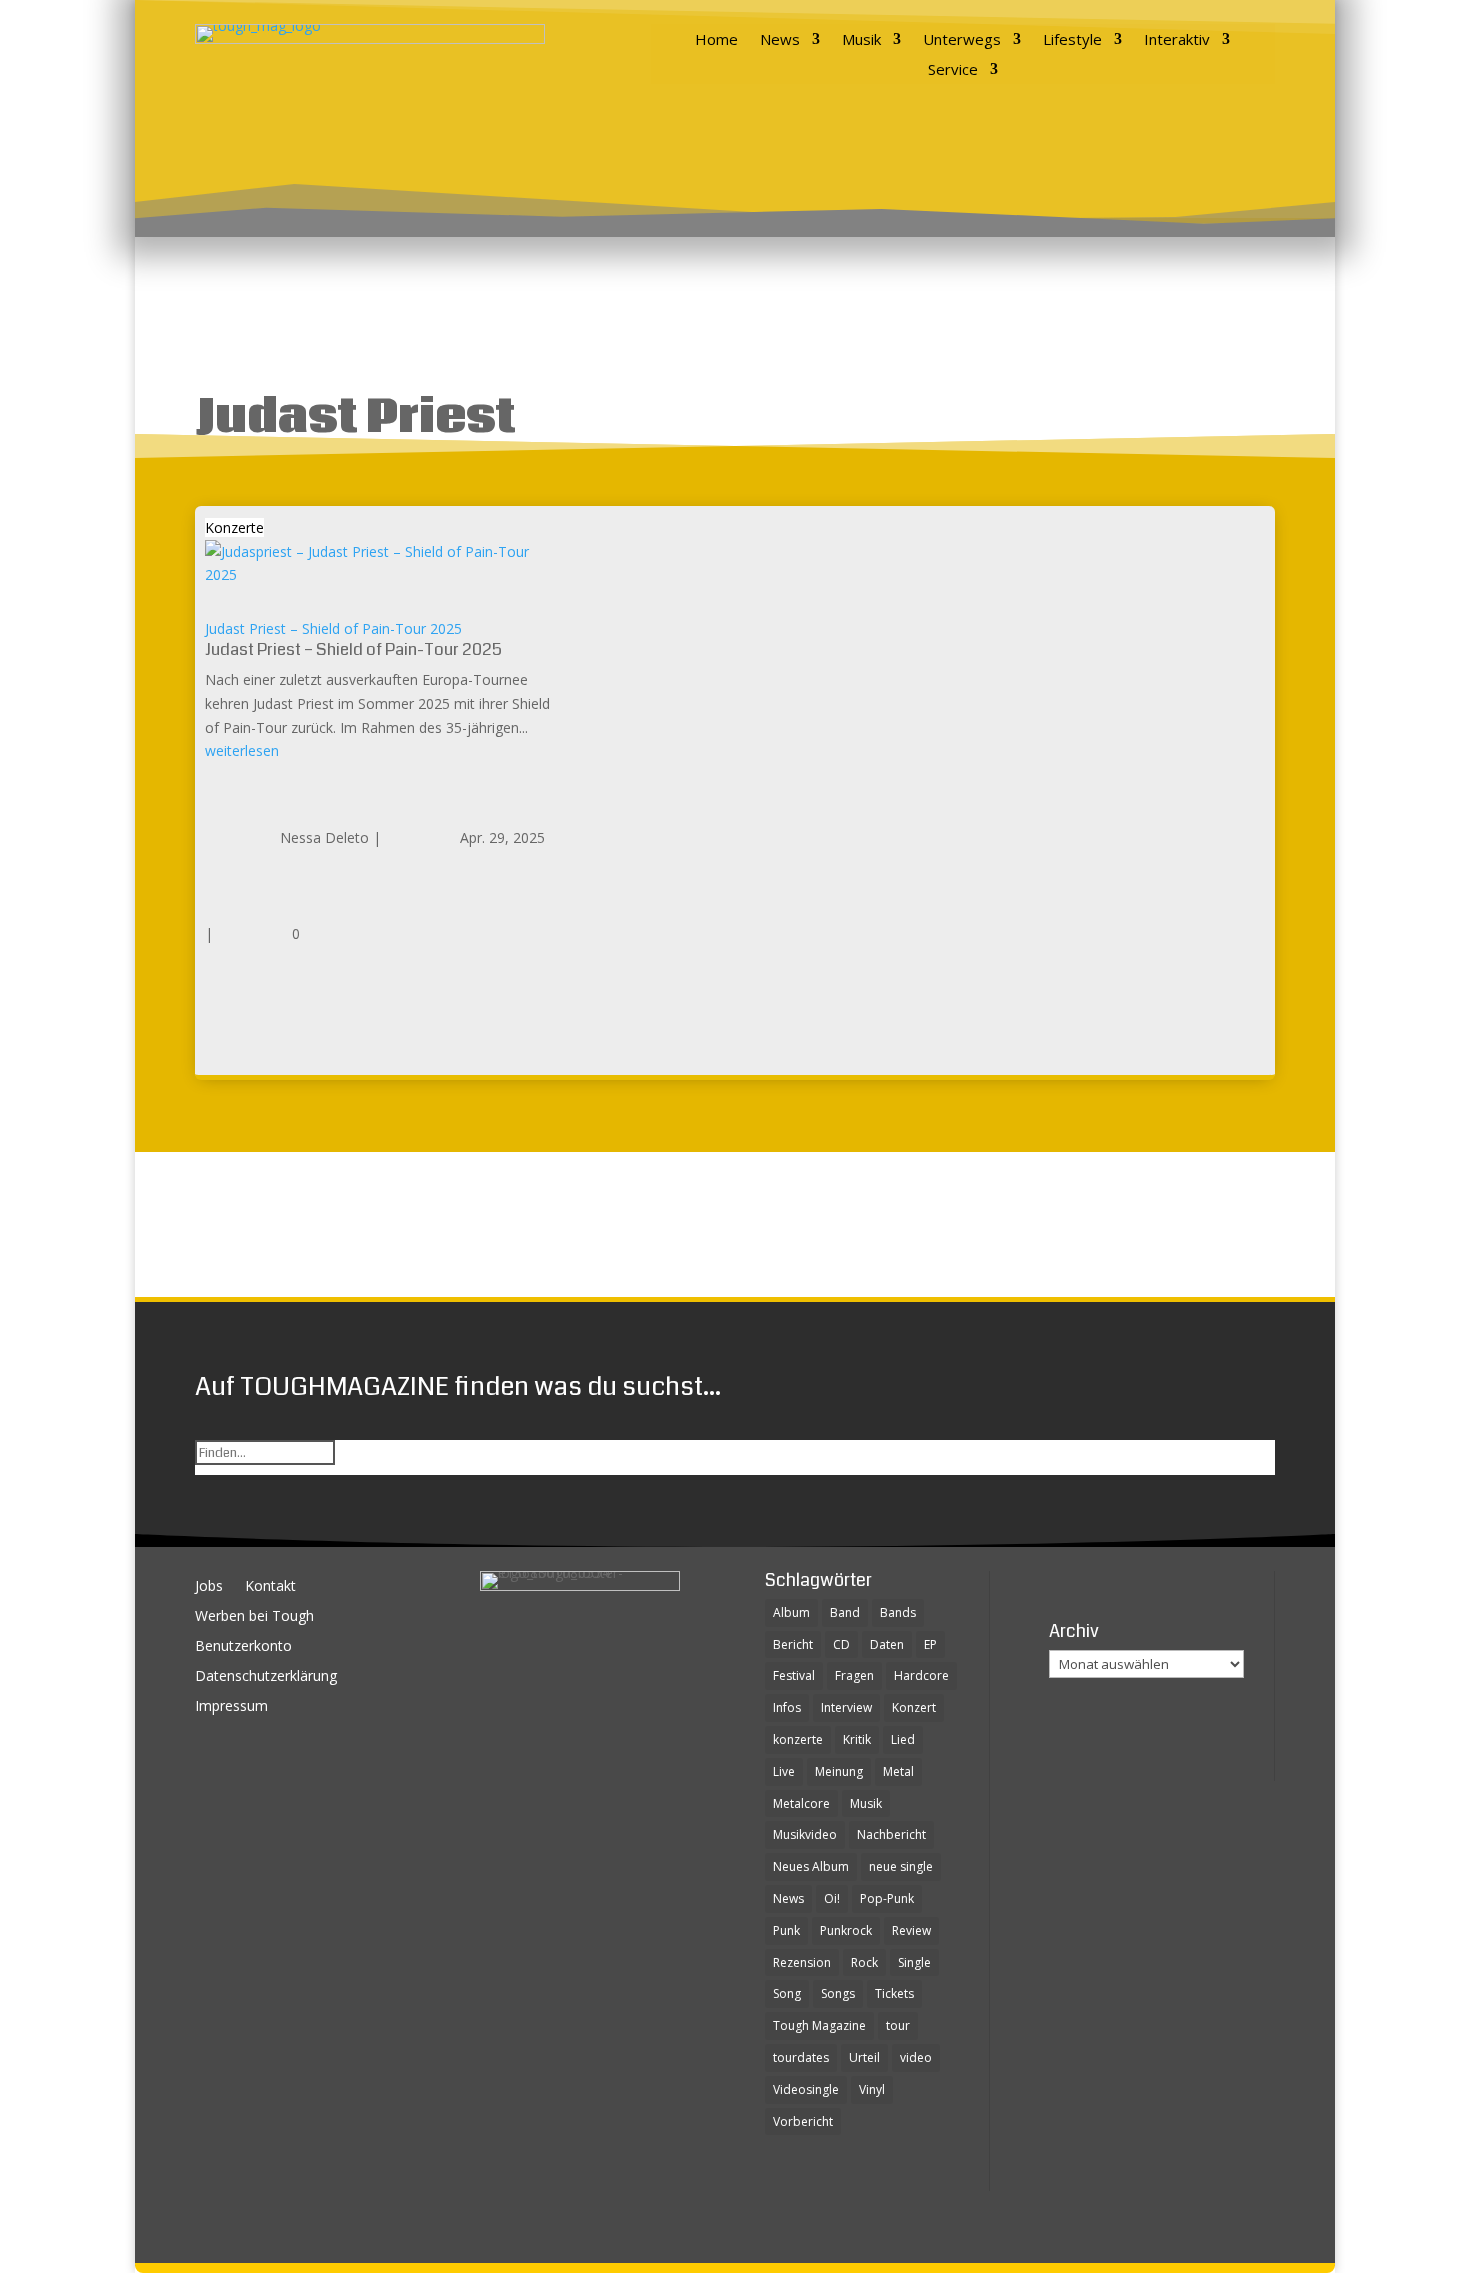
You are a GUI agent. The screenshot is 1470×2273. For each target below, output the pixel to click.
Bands (898, 1612)
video (916, 2057)
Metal (898, 1771)
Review (911, 1930)
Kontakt (270, 1587)
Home (716, 40)
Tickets (894, 1993)
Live (784, 1771)
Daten (887, 1644)
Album (791, 1612)
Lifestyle (1072, 40)
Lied (903, 1739)
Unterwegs (962, 40)
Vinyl (872, 2089)
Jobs (209, 1587)
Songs (838, 1993)
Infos (787, 1707)
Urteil (864, 2057)
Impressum (231, 1707)
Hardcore (921, 1675)
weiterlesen (242, 750)
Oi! (832, 1898)
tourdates (801, 2057)
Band (845, 1612)
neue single (901, 1866)
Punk (786, 1930)
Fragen (854, 1675)
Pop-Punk (887, 1898)
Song (787, 1993)
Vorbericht (803, 2121)
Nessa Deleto (324, 837)
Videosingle (806, 2089)
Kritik (857, 1739)
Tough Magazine (819, 2025)
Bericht (793, 1644)
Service (953, 70)
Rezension (802, 1962)
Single (914, 1962)
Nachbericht (891, 1834)
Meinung (839, 1771)
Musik (861, 40)
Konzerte (234, 527)
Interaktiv (1177, 40)
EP (930, 1644)
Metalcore (801, 1803)
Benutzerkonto (243, 1647)
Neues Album (811, 1866)
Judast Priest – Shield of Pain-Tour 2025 (333, 628)
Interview (846, 1707)
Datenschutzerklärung (266, 1677)
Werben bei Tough (254, 1617)
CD (841, 1644)
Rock (864, 1962)
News (780, 40)
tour (898, 2025)
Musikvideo (805, 1834)
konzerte (798, 1739)
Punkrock (846, 1930)
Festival (794, 1675)
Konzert (914, 1707)
